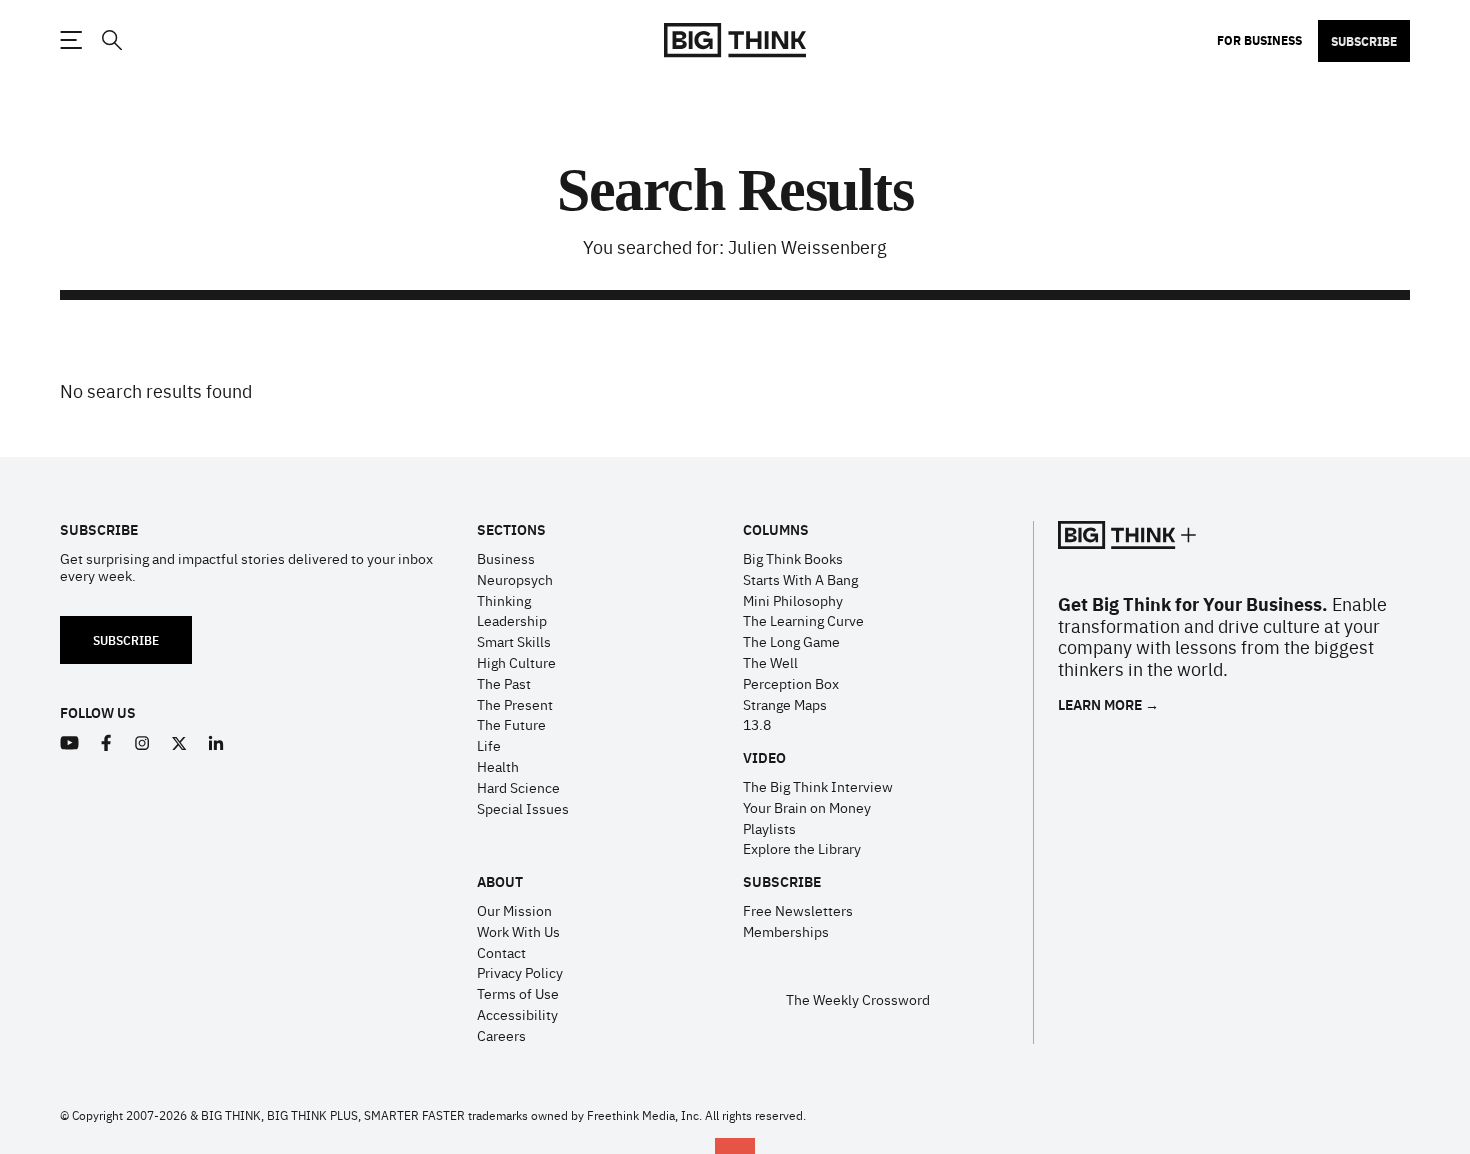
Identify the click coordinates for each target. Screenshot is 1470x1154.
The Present (515, 704)
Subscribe (1364, 41)
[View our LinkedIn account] (216, 743)
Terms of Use (518, 993)
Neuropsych (515, 579)
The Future (511, 724)
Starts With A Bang (800, 579)
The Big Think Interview (818, 786)
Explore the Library (802, 848)
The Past (504, 683)
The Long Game (791, 641)
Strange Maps (785, 704)
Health (498, 766)
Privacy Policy (520, 972)
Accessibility (517, 1014)
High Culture (516, 662)
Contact (501, 952)
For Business (1259, 40)
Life (489, 745)
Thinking (504, 600)
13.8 (757, 724)
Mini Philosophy (793, 600)
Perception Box (791, 683)
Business (506, 558)
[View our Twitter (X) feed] (179, 743)
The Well (770, 662)
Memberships (786, 931)
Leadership (512, 620)
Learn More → (1108, 704)
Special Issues (523, 808)
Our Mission (514, 910)
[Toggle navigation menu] (71, 40)
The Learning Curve (803, 620)
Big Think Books (793, 558)
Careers (501, 1035)
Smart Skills (514, 641)
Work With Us (518, 931)
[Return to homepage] (735, 40)
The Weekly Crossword (858, 999)
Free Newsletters (798, 910)
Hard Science (518, 787)
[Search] (111, 40)
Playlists (769, 828)
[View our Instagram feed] (142, 743)
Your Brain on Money (807, 807)
